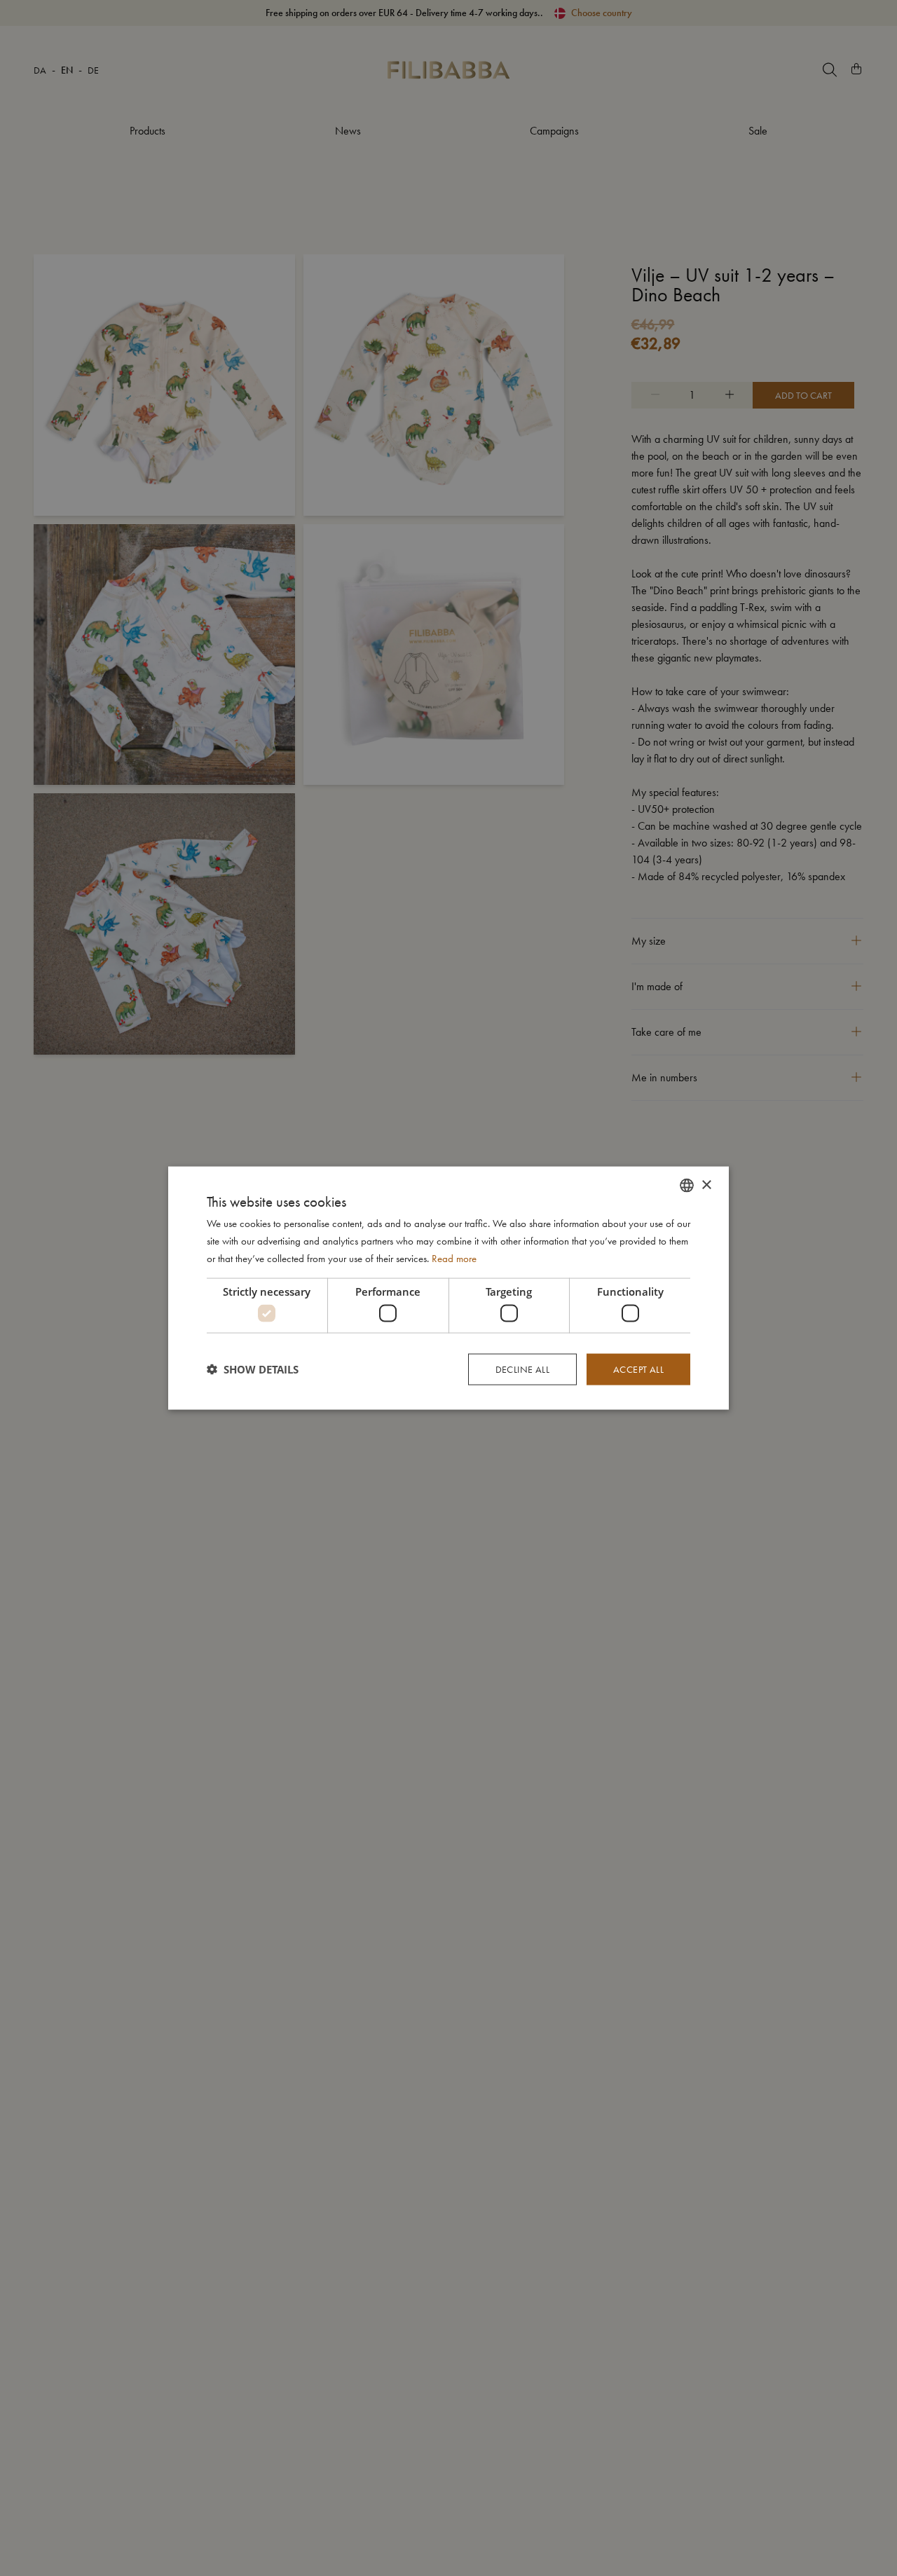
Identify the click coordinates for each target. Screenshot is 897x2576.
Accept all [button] (638, 1369)
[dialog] (448, 1288)
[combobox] (687, 1186)
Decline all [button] (522, 1369)
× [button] (706, 1185)
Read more (454, 1258)
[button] (253, 1369)
